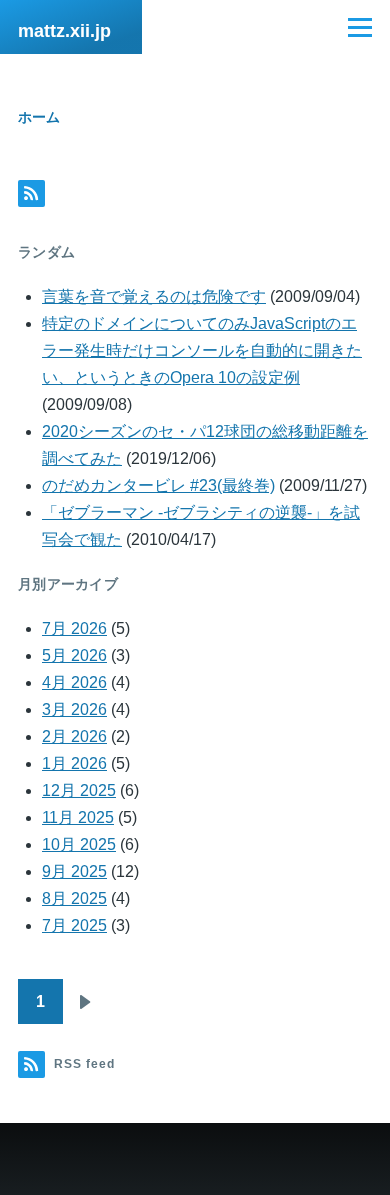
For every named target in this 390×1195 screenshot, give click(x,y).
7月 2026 (74, 628)
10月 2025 (79, 844)
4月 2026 (74, 682)
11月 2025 (78, 817)
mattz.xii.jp (64, 31)
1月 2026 (74, 763)
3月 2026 (74, 709)
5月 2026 (74, 655)
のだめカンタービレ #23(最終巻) (158, 485)
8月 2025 (74, 898)
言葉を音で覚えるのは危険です (154, 296)
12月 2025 (79, 790)
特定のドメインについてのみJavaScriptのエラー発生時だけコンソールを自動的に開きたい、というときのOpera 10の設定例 (202, 350)
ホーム (39, 117)
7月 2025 (74, 925)
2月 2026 (74, 736)
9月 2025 (74, 871)
